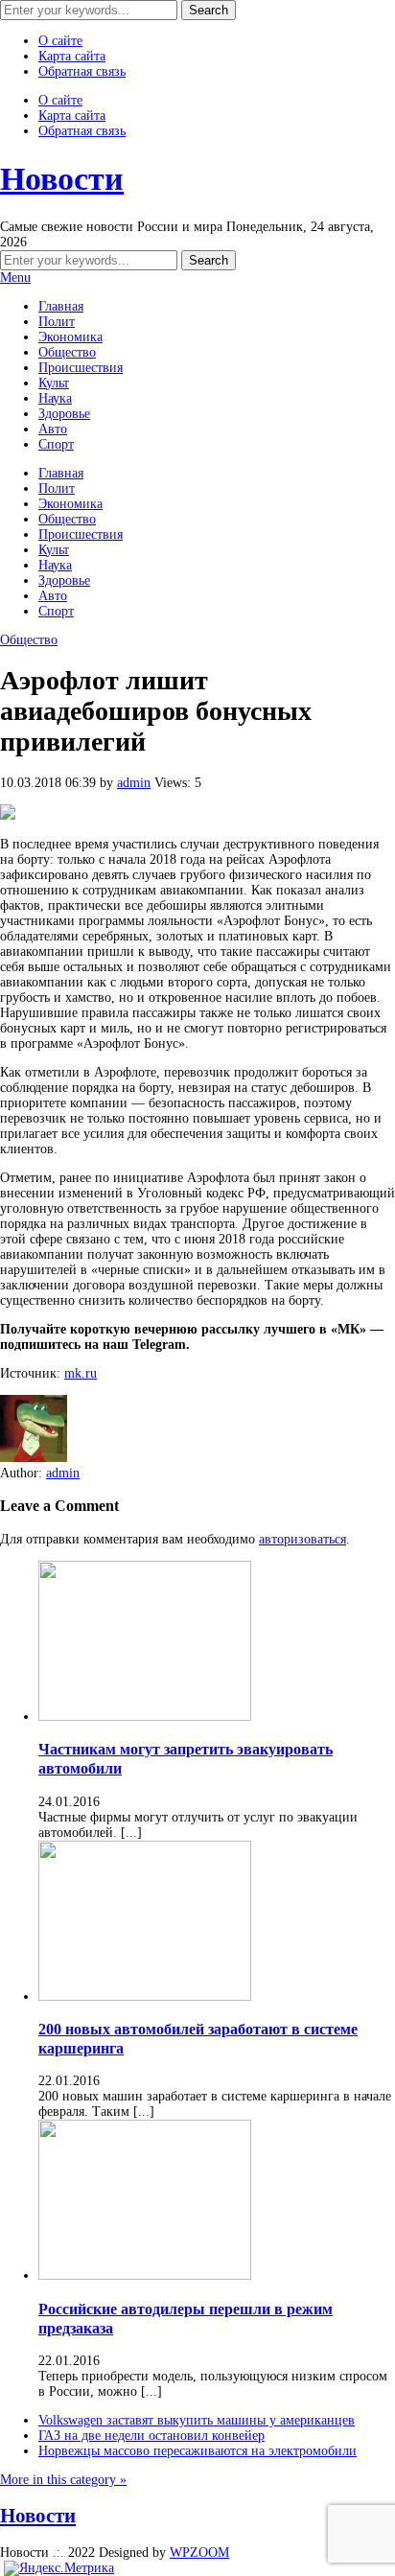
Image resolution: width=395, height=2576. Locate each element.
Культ (54, 383)
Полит (57, 322)
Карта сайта (72, 56)
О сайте (60, 41)
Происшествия (81, 368)
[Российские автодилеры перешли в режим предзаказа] (145, 2275)
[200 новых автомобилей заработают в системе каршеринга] (145, 1996)
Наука (55, 398)
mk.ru (81, 1373)
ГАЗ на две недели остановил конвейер (151, 2436)
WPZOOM (199, 2553)
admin (134, 783)
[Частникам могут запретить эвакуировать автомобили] (145, 1717)
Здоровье (64, 414)
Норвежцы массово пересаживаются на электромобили (197, 2451)
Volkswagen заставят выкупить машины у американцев (197, 2420)
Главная (61, 306)
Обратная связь (82, 71)
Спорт (56, 444)
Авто (53, 429)
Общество (67, 352)
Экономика (70, 337)
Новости (62, 179)
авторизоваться (302, 1539)
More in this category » (63, 2480)
